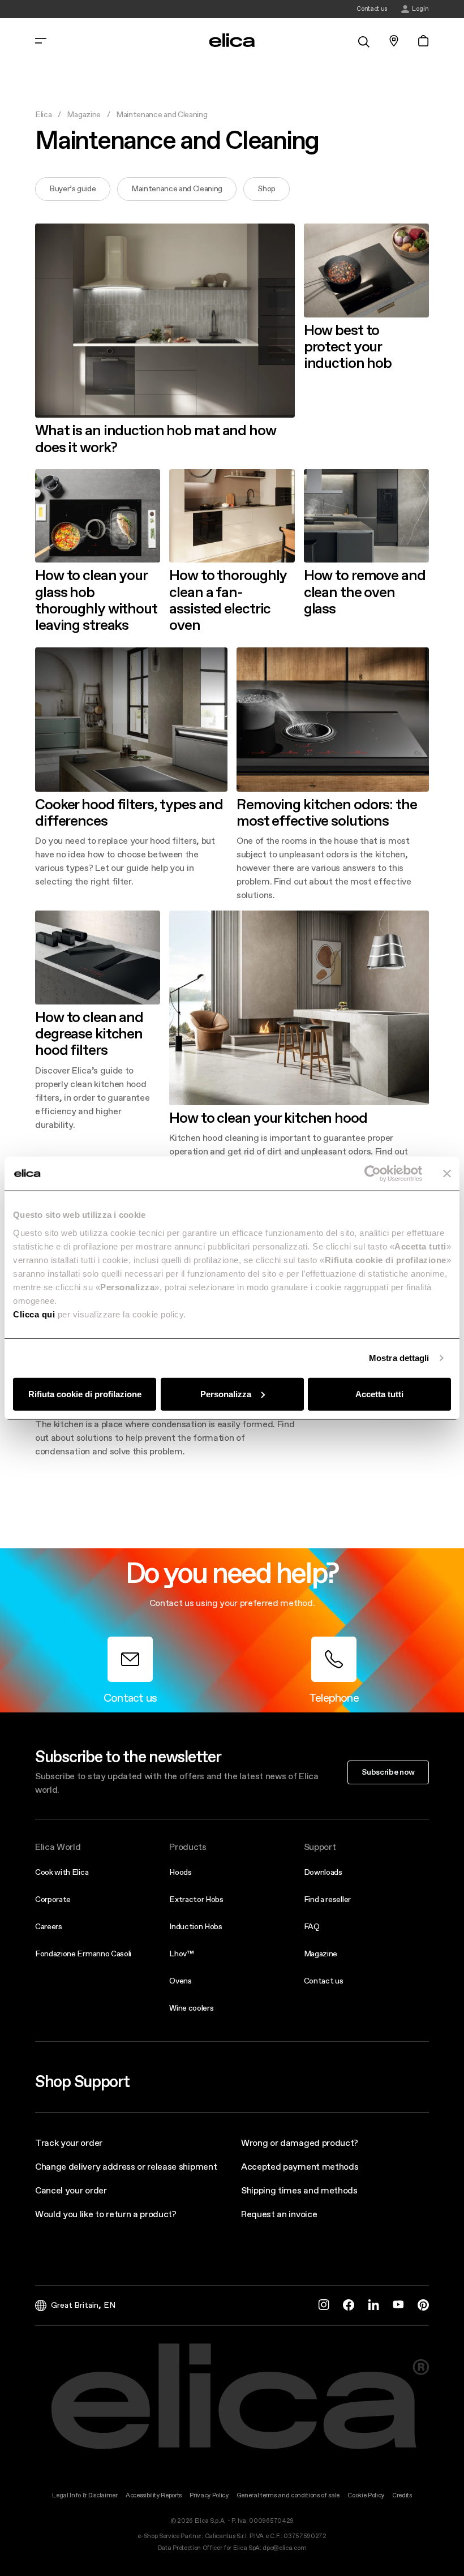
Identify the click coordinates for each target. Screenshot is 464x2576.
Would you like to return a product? (106, 2214)
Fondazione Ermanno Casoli (83, 1954)
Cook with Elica (62, 1872)
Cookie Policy (366, 2495)
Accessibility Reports (154, 2495)
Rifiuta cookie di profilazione (85, 1394)
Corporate (53, 1899)
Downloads (323, 1872)
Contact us (324, 1981)
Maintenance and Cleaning (177, 188)
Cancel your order (71, 2190)
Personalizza (226, 1394)
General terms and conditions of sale (288, 2495)
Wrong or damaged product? (300, 2143)
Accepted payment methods (300, 2166)
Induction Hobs (196, 1926)
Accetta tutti (379, 1394)
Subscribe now (388, 1772)
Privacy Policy (209, 2495)
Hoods (180, 1872)
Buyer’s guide (73, 188)
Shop (267, 188)
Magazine (83, 114)
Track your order (69, 2143)
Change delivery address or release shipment (126, 2166)
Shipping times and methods (299, 2190)
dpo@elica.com (284, 2548)
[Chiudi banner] (447, 1174)
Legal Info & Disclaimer (85, 2495)
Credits (402, 2495)
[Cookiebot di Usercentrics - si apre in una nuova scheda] (373, 1174)
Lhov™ (181, 1954)
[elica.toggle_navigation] (41, 41)
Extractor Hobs (196, 1899)
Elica (43, 114)
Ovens (180, 1981)
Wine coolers (191, 2008)
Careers (49, 1926)
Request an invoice (279, 2214)
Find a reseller (327, 1899)
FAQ (312, 1926)
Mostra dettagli (399, 1358)
